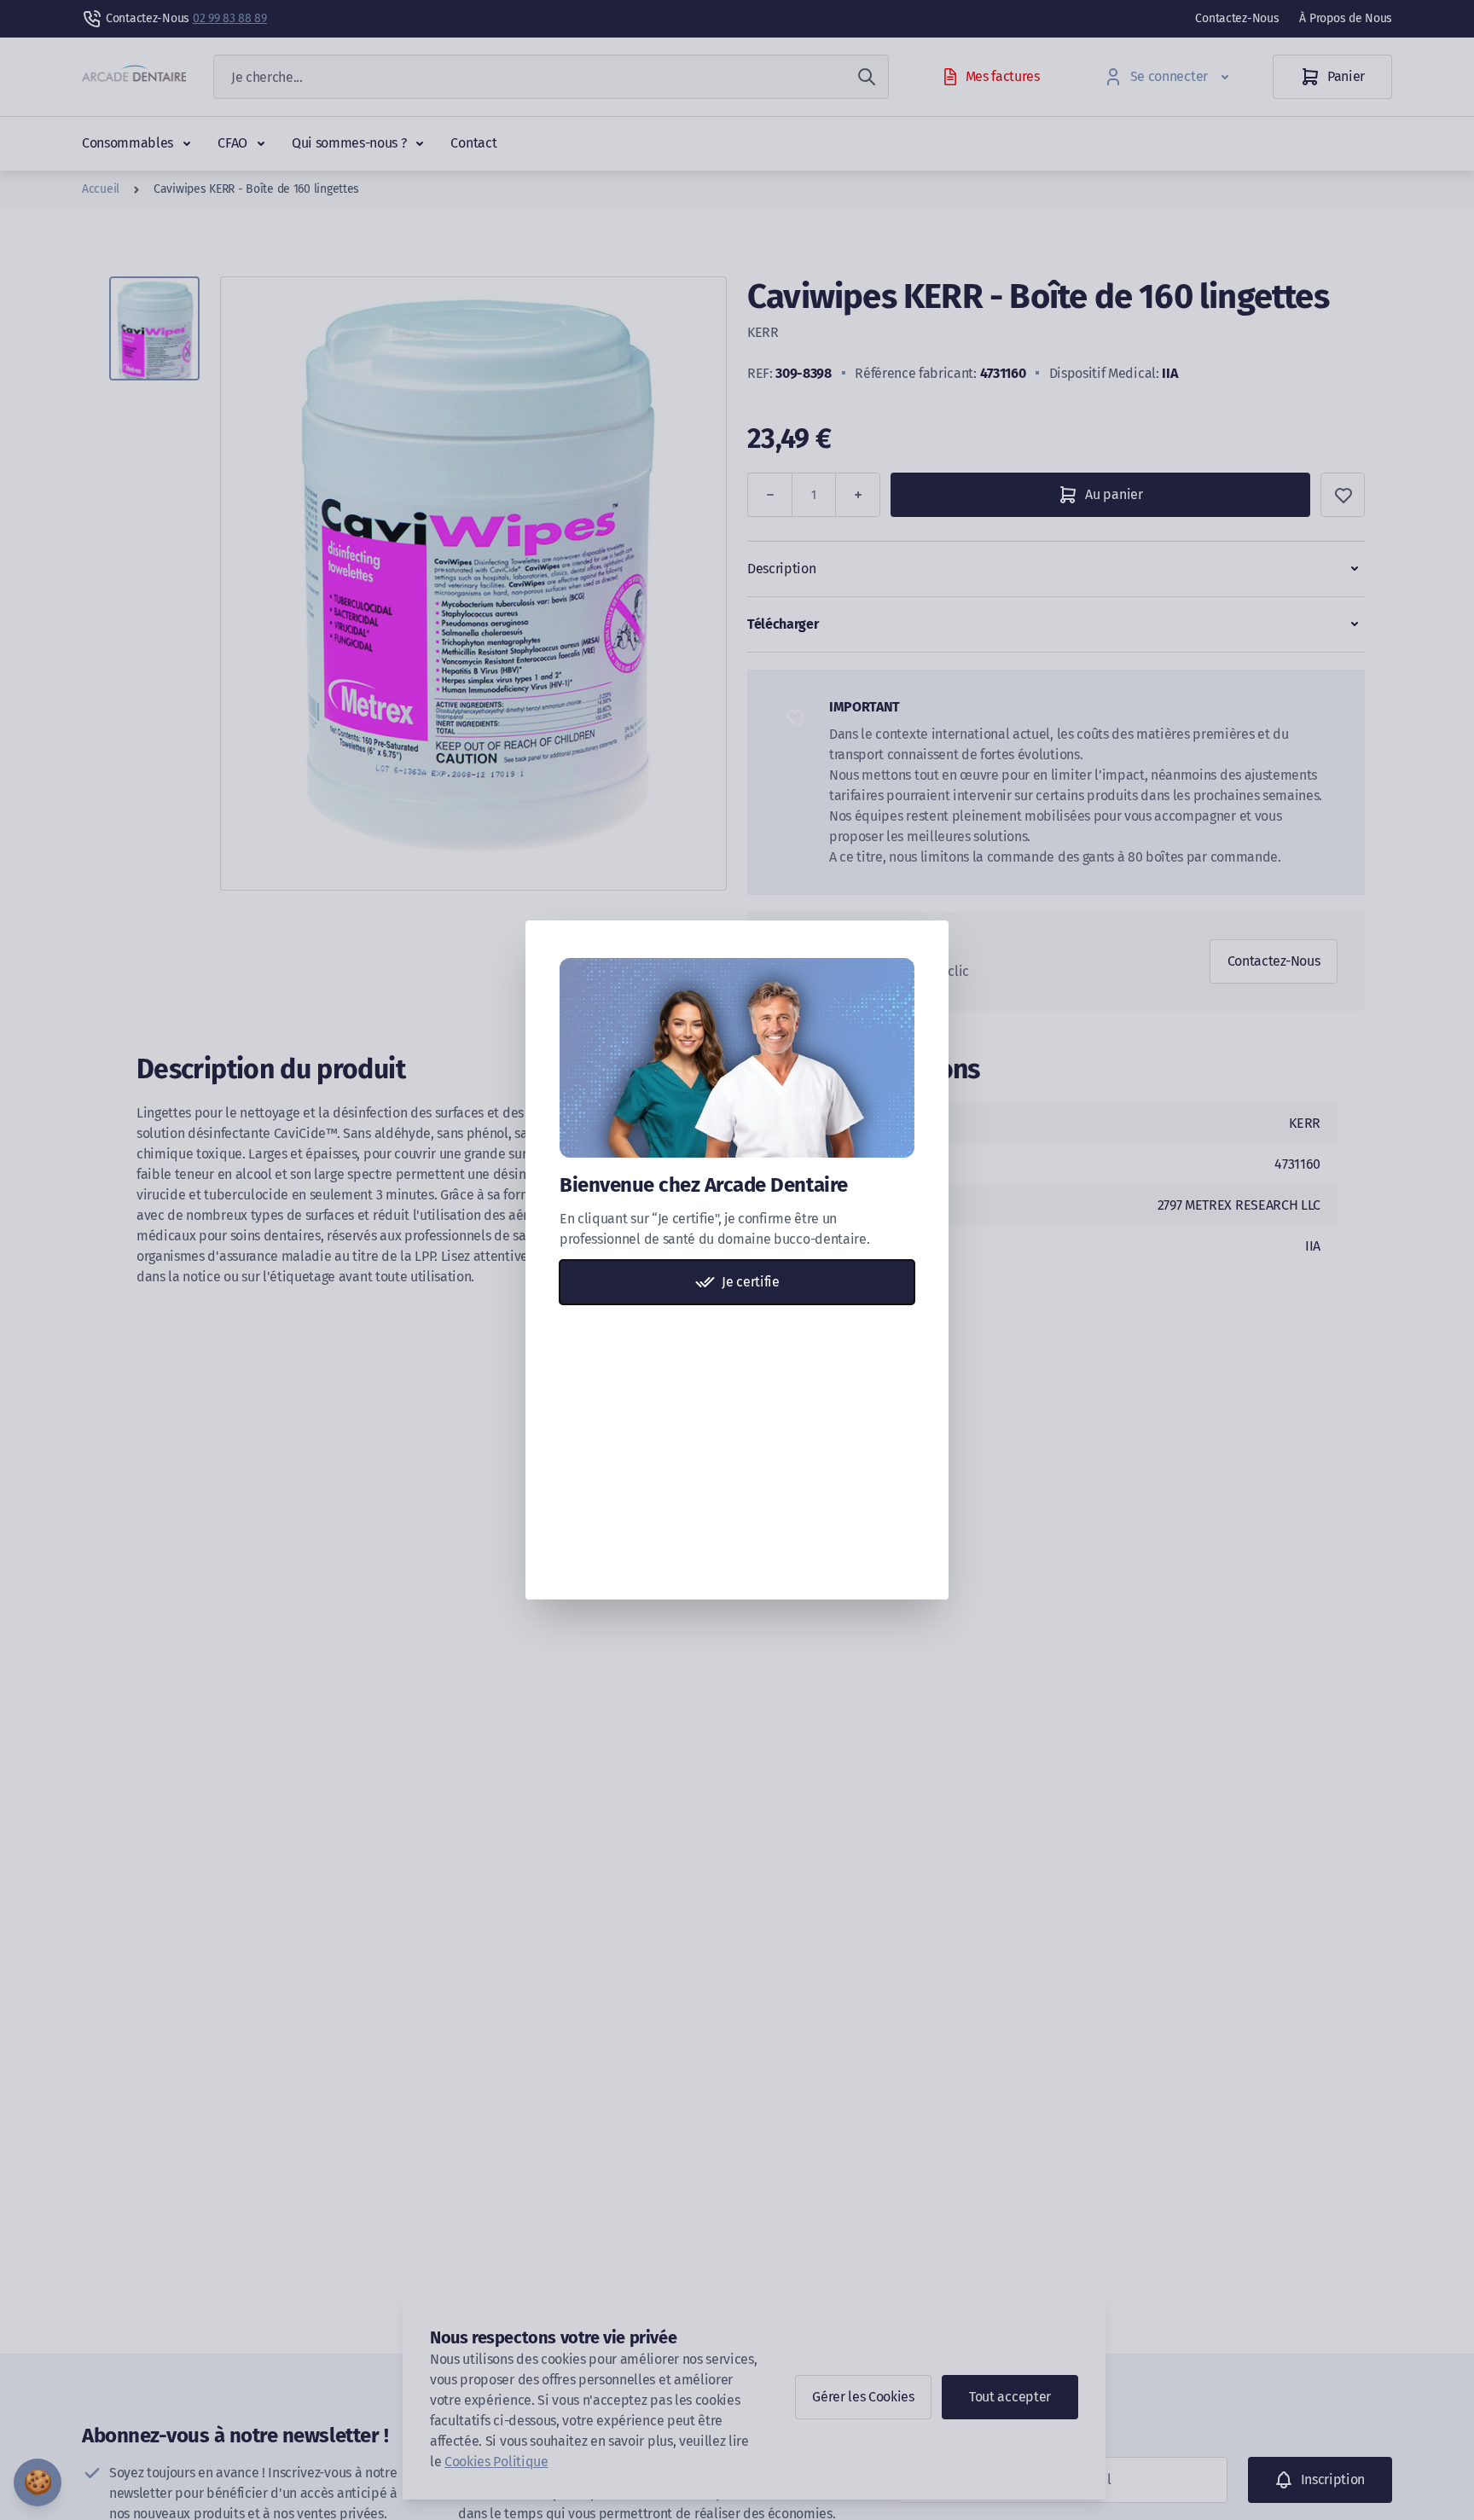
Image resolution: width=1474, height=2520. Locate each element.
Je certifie (750, 1282)
